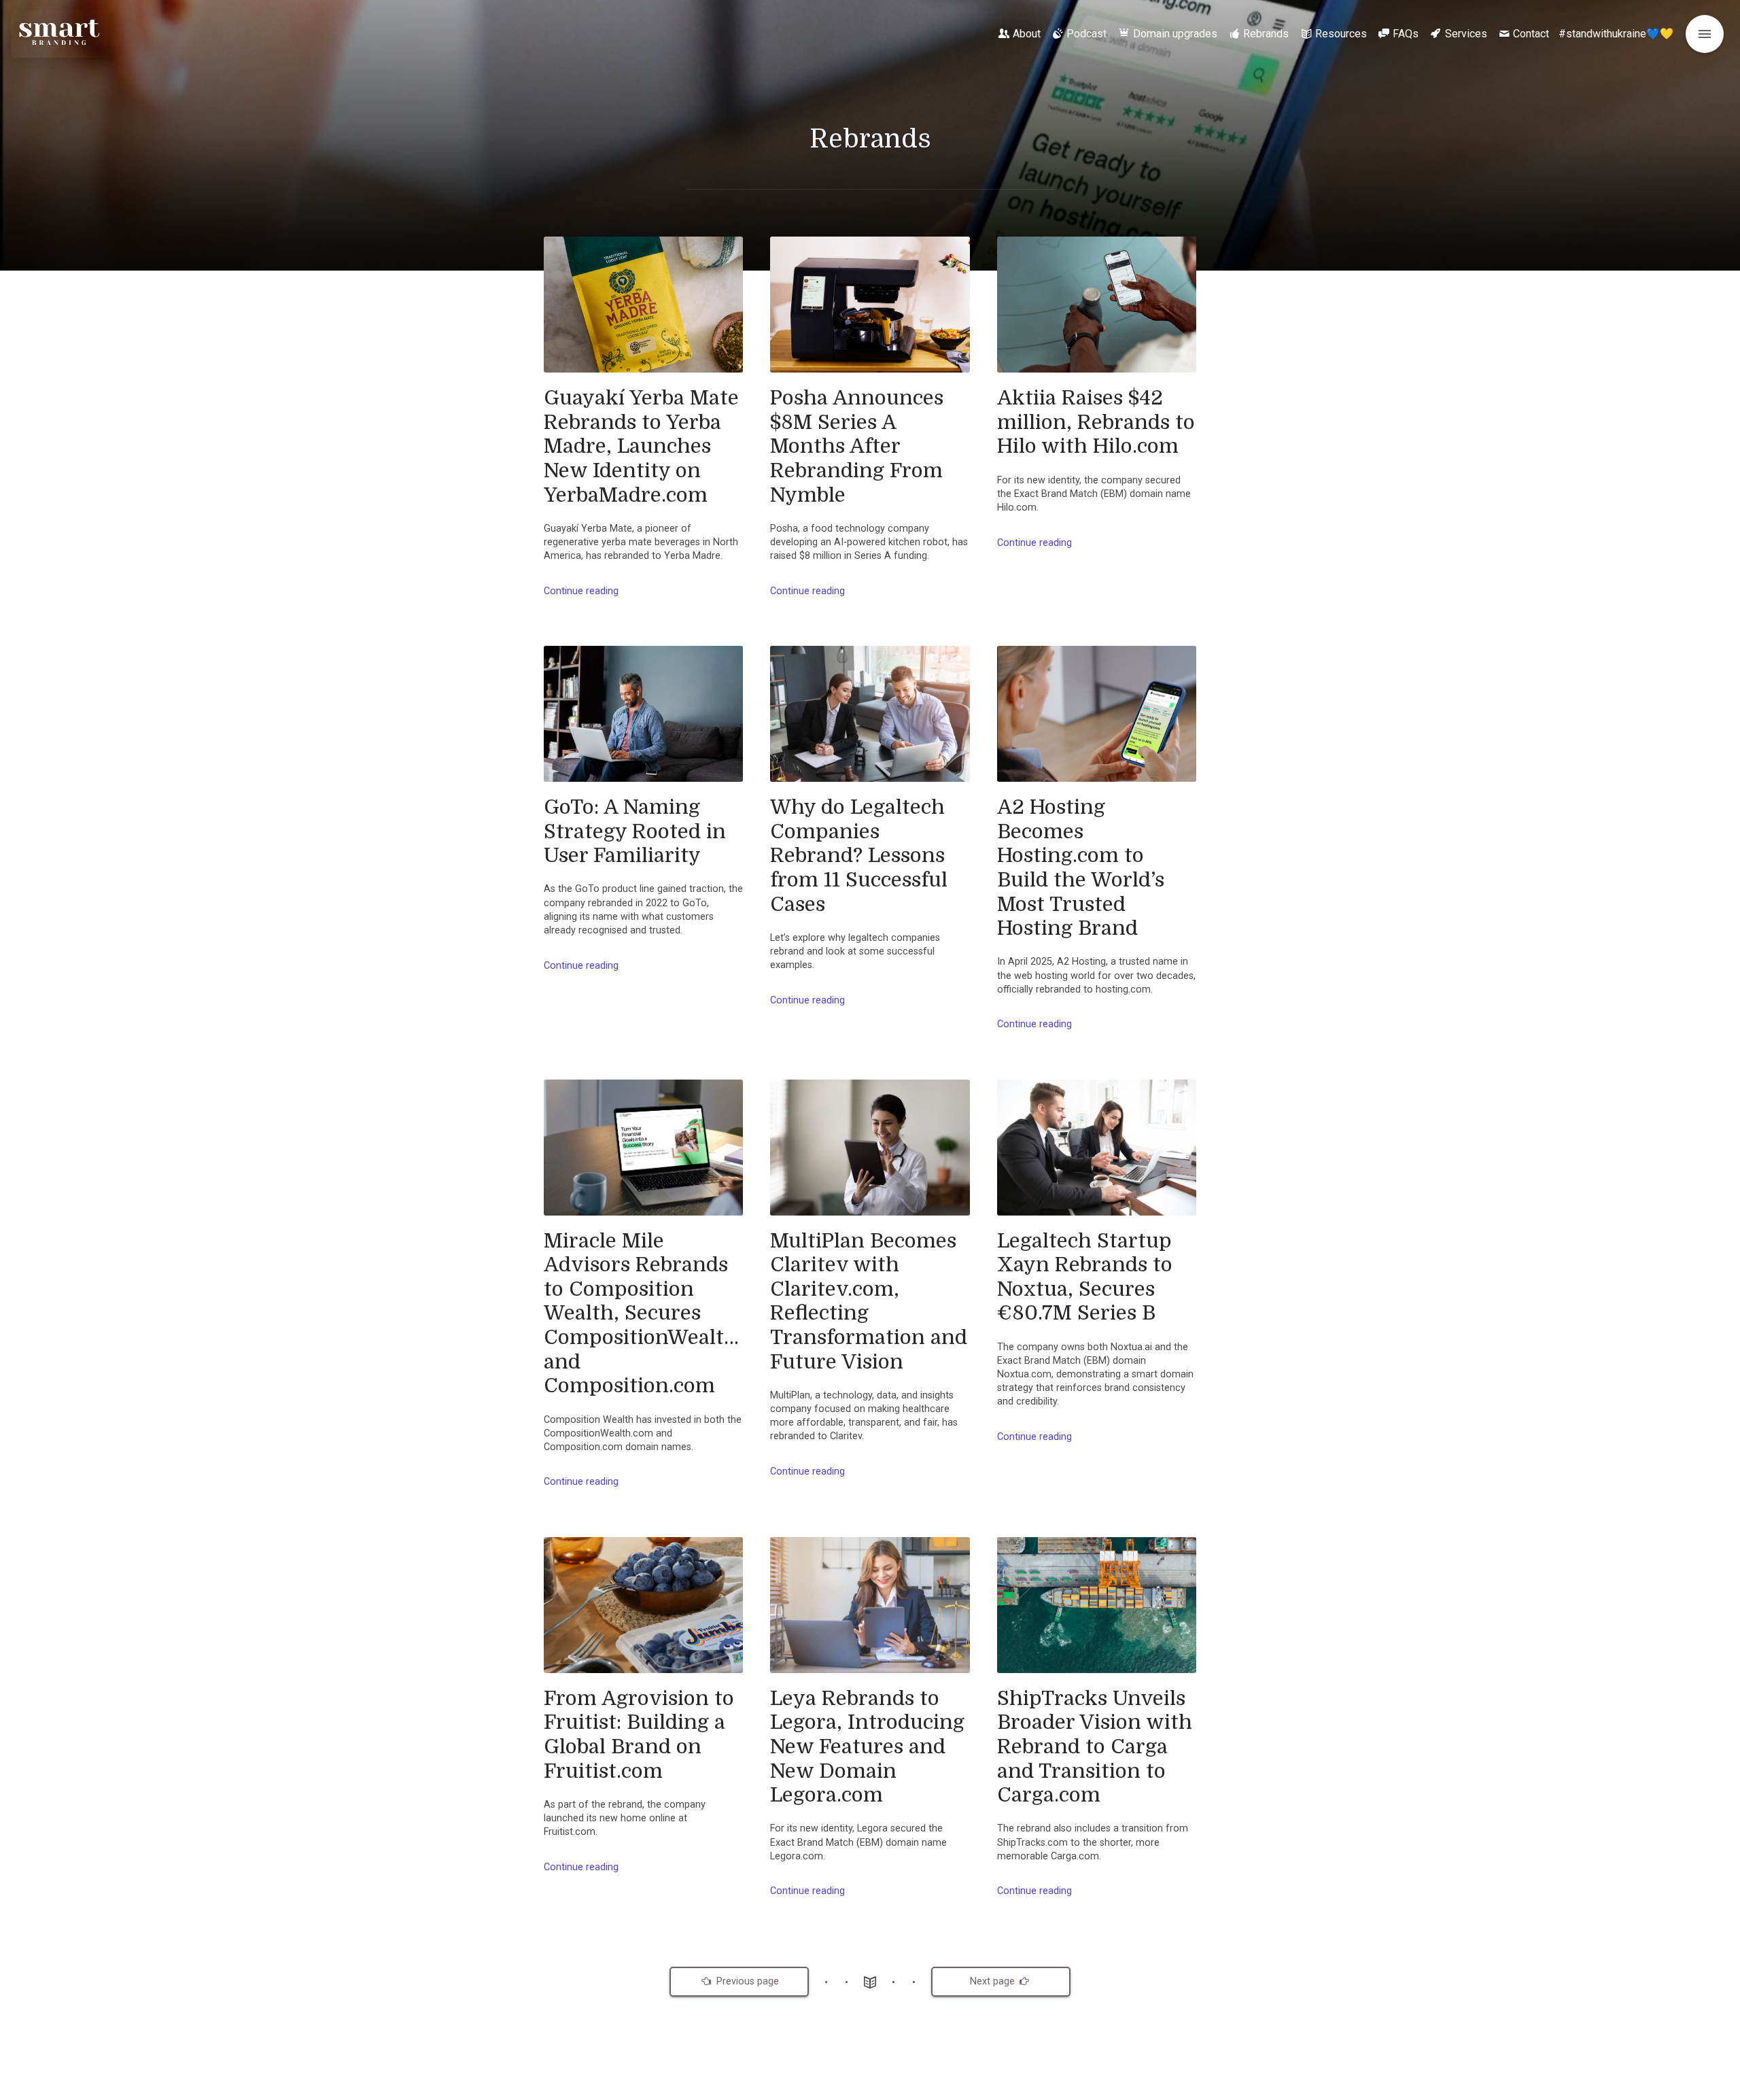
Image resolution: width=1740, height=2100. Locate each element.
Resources (1341, 34)
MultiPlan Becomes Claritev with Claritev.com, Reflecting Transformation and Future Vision (869, 1301)
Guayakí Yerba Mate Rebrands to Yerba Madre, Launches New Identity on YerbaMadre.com (641, 446)
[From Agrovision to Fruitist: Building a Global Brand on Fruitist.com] (643, 1605)
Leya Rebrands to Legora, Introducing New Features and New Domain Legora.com (867, 1747)
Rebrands (1266, 34)
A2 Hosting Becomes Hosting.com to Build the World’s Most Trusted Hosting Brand (1081, 867)
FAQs (1406, 34)
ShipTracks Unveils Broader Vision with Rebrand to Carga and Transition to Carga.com (1095, 1747)
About (1027, 34)
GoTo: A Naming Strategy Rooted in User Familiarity (635, 831)
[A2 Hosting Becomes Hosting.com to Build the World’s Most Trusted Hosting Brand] (1097, 714)
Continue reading (581, 591)
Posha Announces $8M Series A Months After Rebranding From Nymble (857, 446)
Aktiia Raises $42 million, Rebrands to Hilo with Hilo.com (1096, 422)
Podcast (1086, 34)
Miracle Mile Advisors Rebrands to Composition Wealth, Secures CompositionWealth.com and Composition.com (643, 1313)
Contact (1531, 34)
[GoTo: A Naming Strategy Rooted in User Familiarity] (643, 714)
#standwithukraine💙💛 (1616, 34)
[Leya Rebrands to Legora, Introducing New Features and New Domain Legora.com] (870, 1605)
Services (1466, 34)
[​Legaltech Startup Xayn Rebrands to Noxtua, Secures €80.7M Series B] (1097, 1148)
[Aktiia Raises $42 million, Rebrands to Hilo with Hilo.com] (1097, 305)
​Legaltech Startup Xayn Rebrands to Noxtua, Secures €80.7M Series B (1085, 1277)
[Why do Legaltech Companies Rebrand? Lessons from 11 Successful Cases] (870, 714)
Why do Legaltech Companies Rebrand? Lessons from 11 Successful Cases (859, 856)
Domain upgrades (1175, 34)
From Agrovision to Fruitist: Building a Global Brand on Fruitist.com (639, 1735)
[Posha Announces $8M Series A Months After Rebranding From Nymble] (870, 305)
